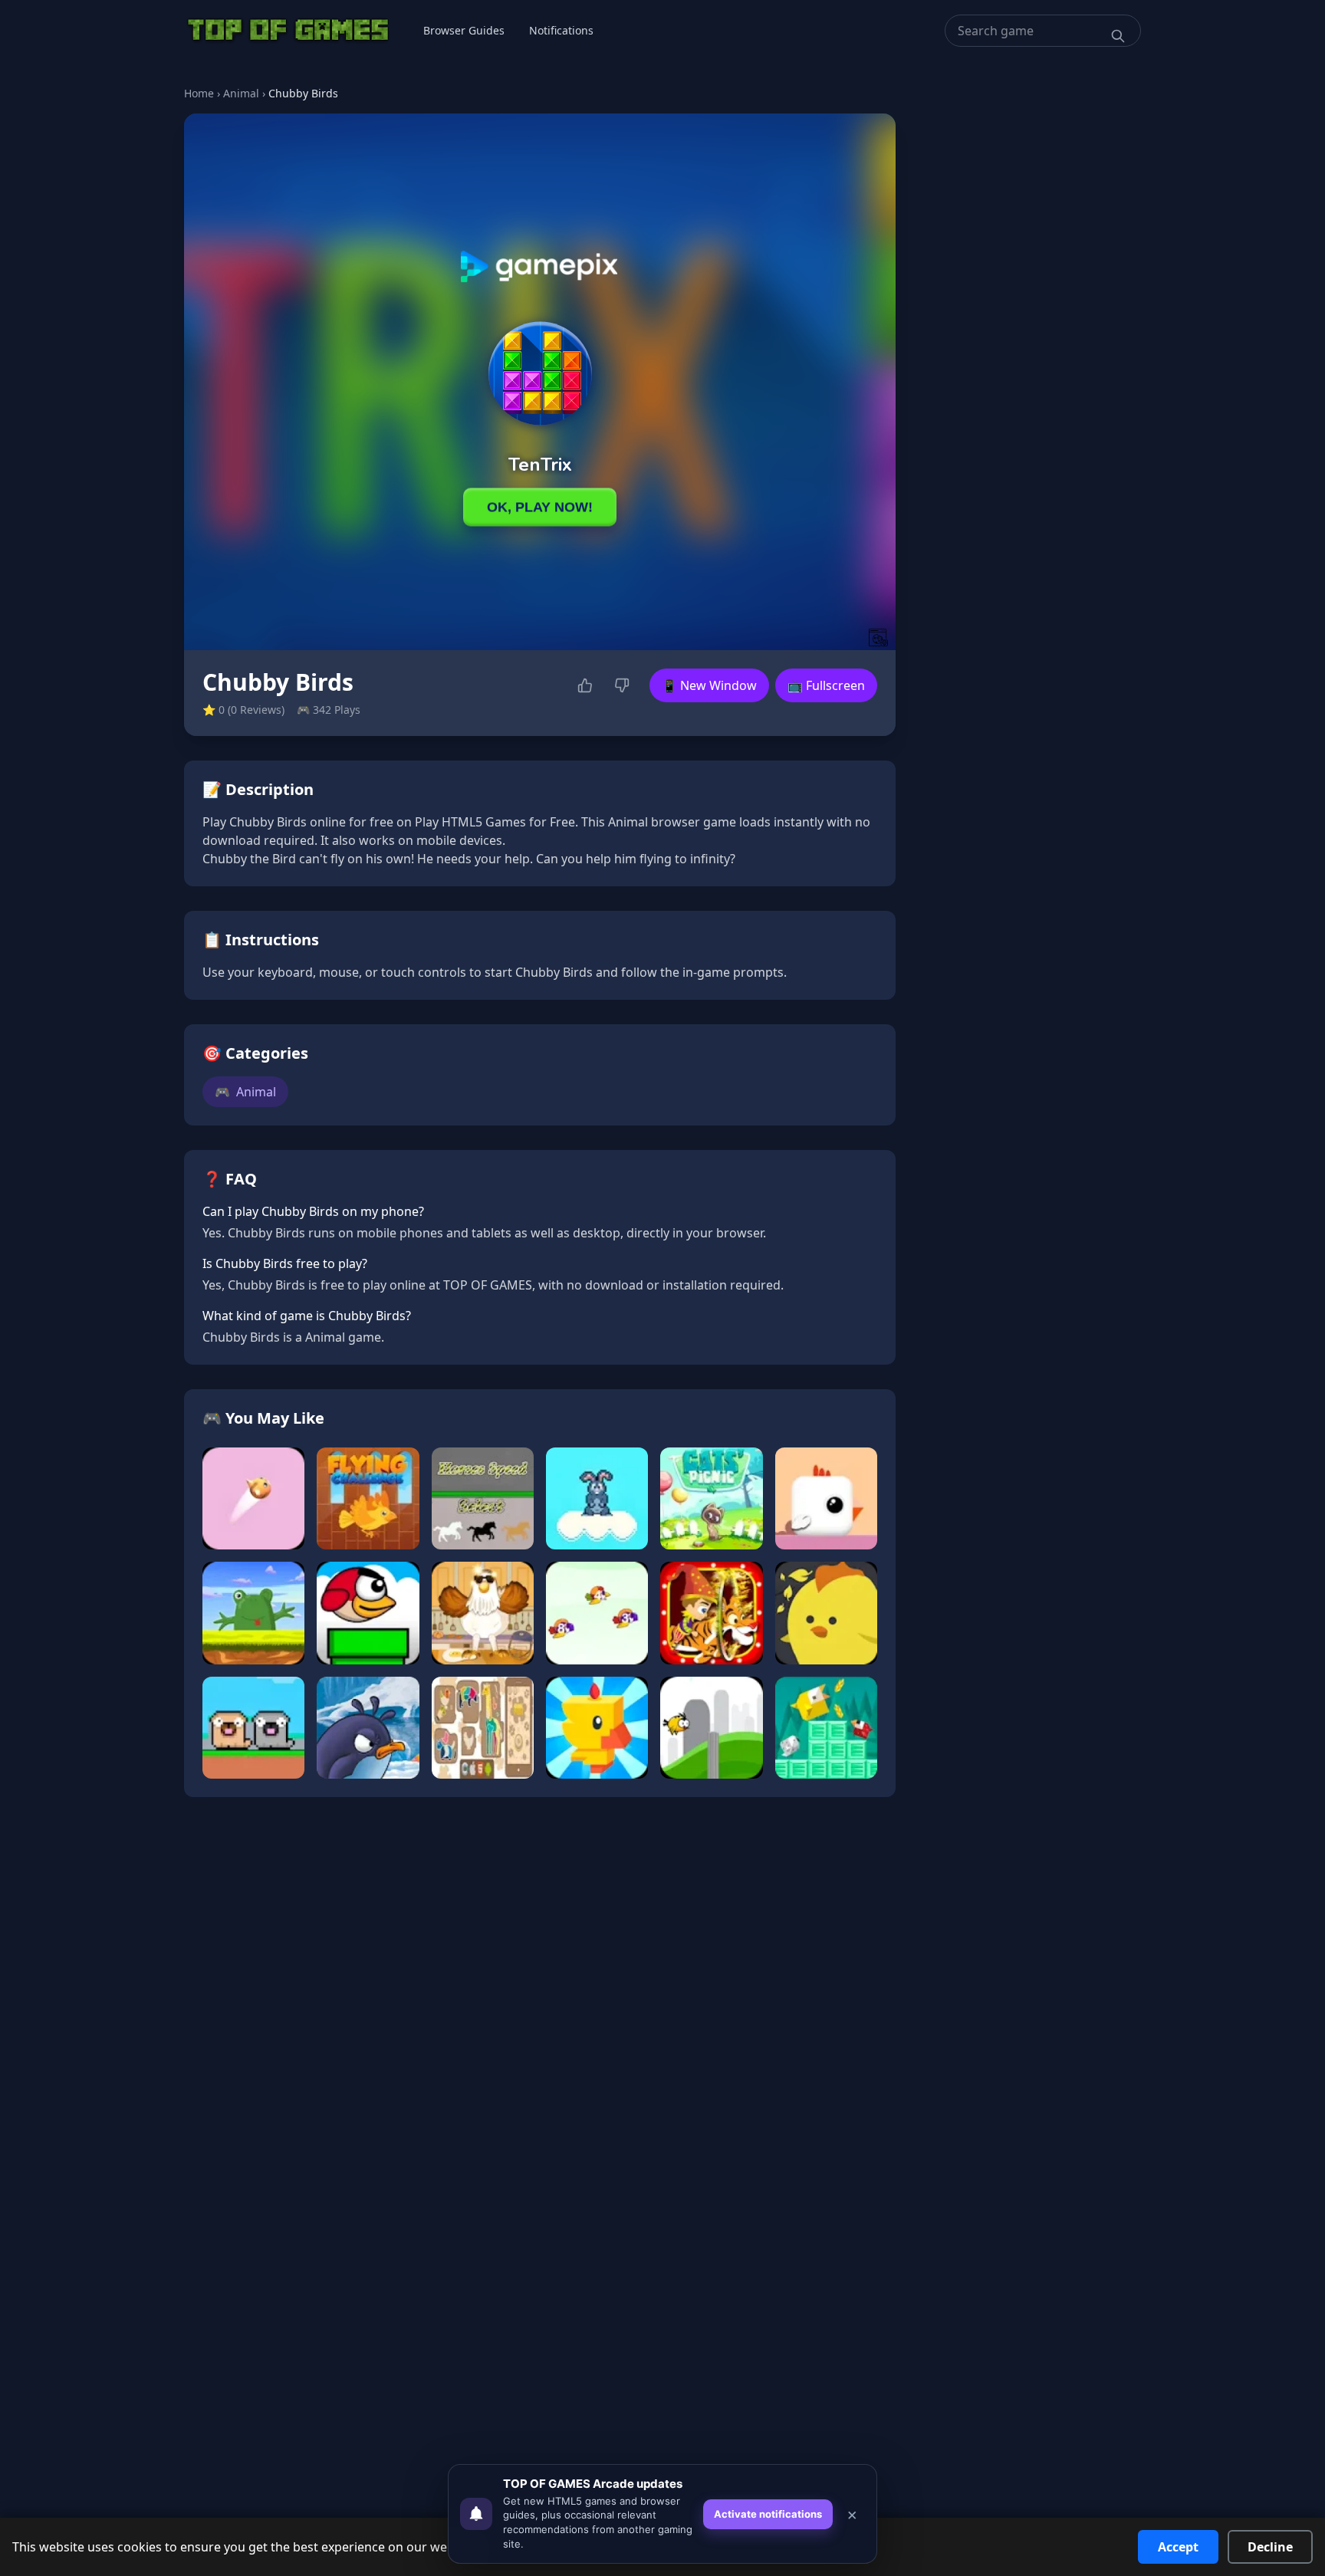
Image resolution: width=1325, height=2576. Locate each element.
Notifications (561, 30)
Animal (241, 93)
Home (199, 93)
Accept (1178, 2547)
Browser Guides (464, 30)
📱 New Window (709, 685)
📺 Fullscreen (826, 685)
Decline (1270, 2547)
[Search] (1118, 36)
